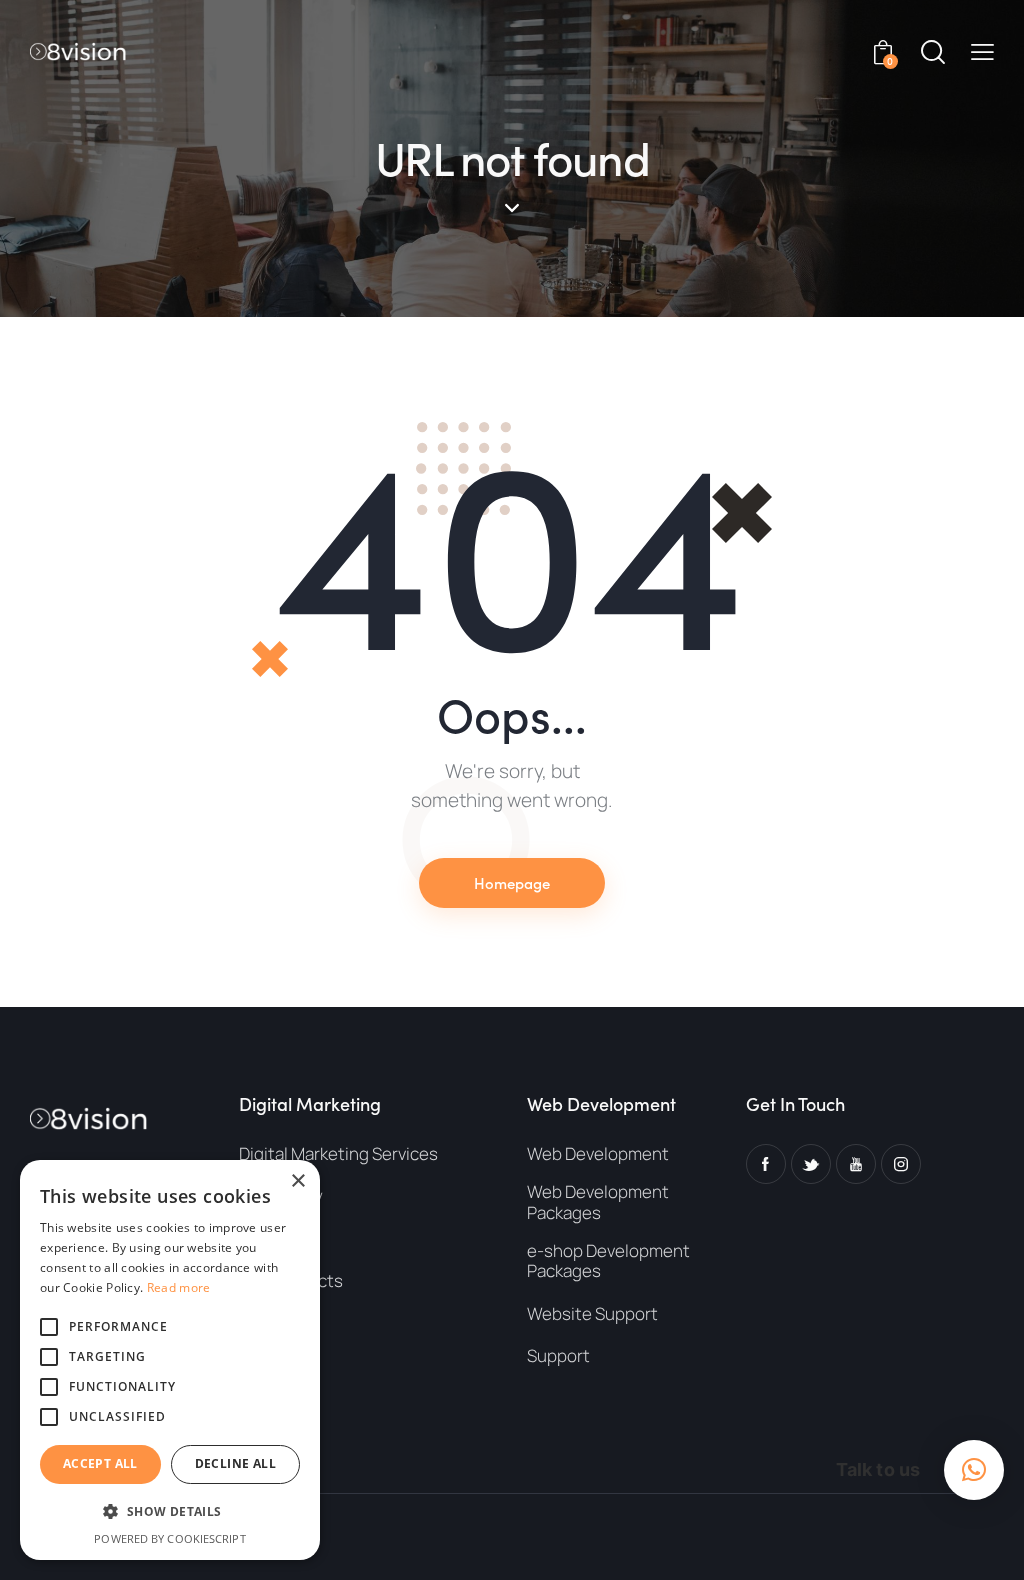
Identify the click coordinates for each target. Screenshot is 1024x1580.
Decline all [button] (235, 1463)
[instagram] (901, 1164)
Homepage (512, 882)
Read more (179, 1287)
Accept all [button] (100, 1463)
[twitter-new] (811, 1164)
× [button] (297, 1181)
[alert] (170, 1360)
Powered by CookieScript (169, 1538)
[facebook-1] (766, 1164)
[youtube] (856, 1164)
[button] (982, 51)
